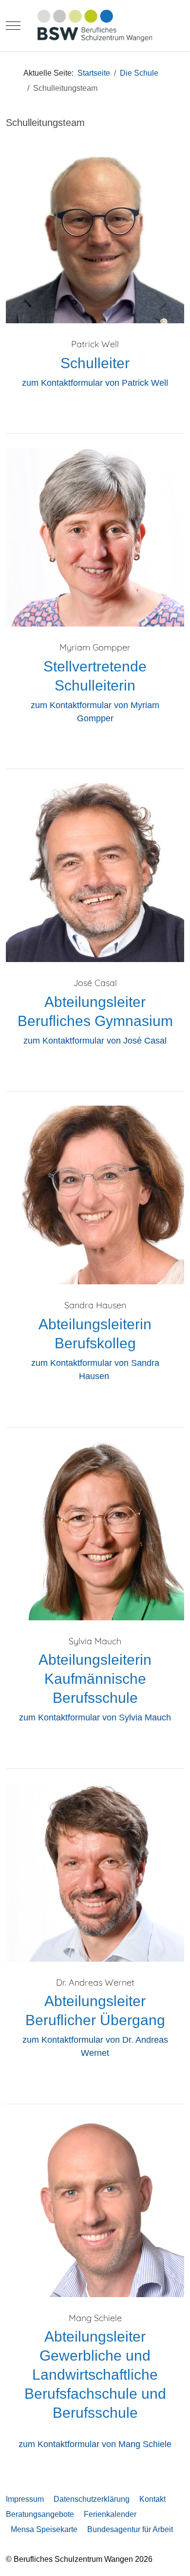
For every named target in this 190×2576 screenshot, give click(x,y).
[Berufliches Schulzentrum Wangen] (95, 26)
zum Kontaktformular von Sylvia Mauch (95, 1717)
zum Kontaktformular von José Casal (95, 1041)
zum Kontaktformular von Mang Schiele (95, 2444)
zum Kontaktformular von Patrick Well (95, 383)
